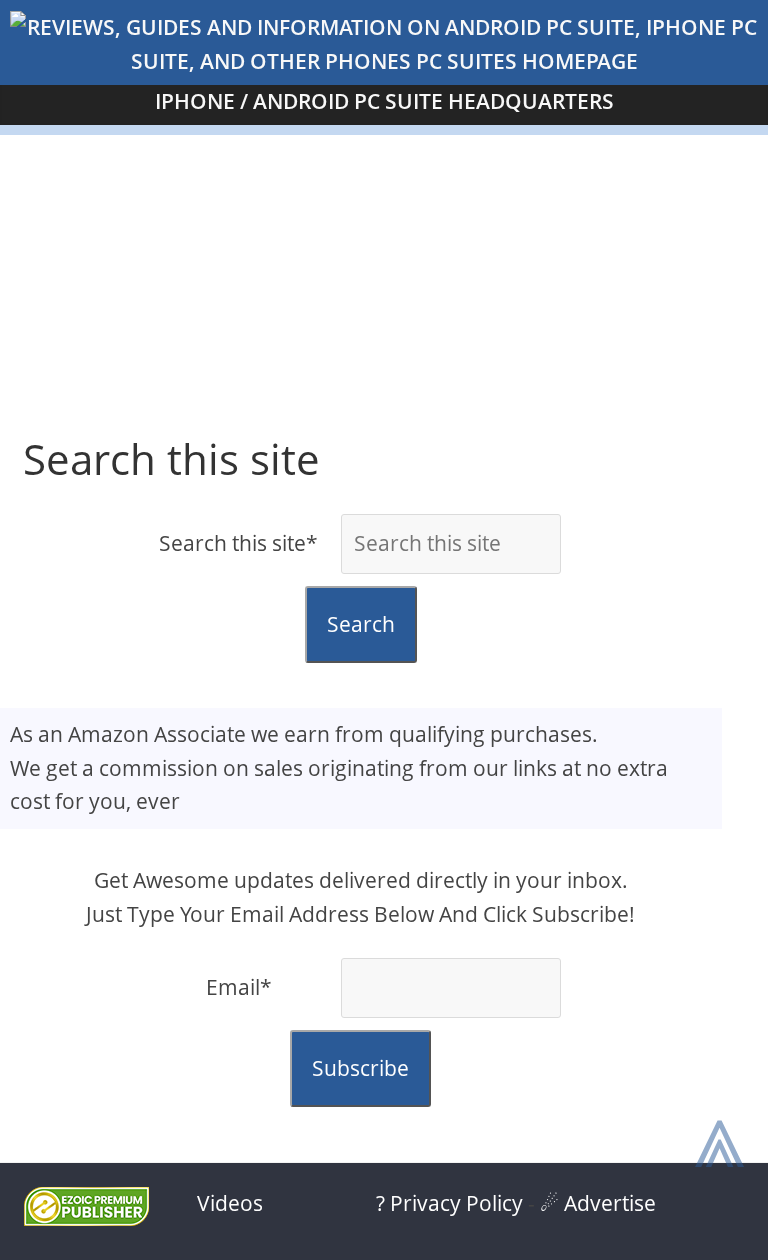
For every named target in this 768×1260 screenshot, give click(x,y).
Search (361, 624)
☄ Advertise (598, 1203)
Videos (230, 1203)
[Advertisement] (384, 275)
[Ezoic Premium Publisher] (86, 1218)
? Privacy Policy (449, 1203)
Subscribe (360, 1068)
